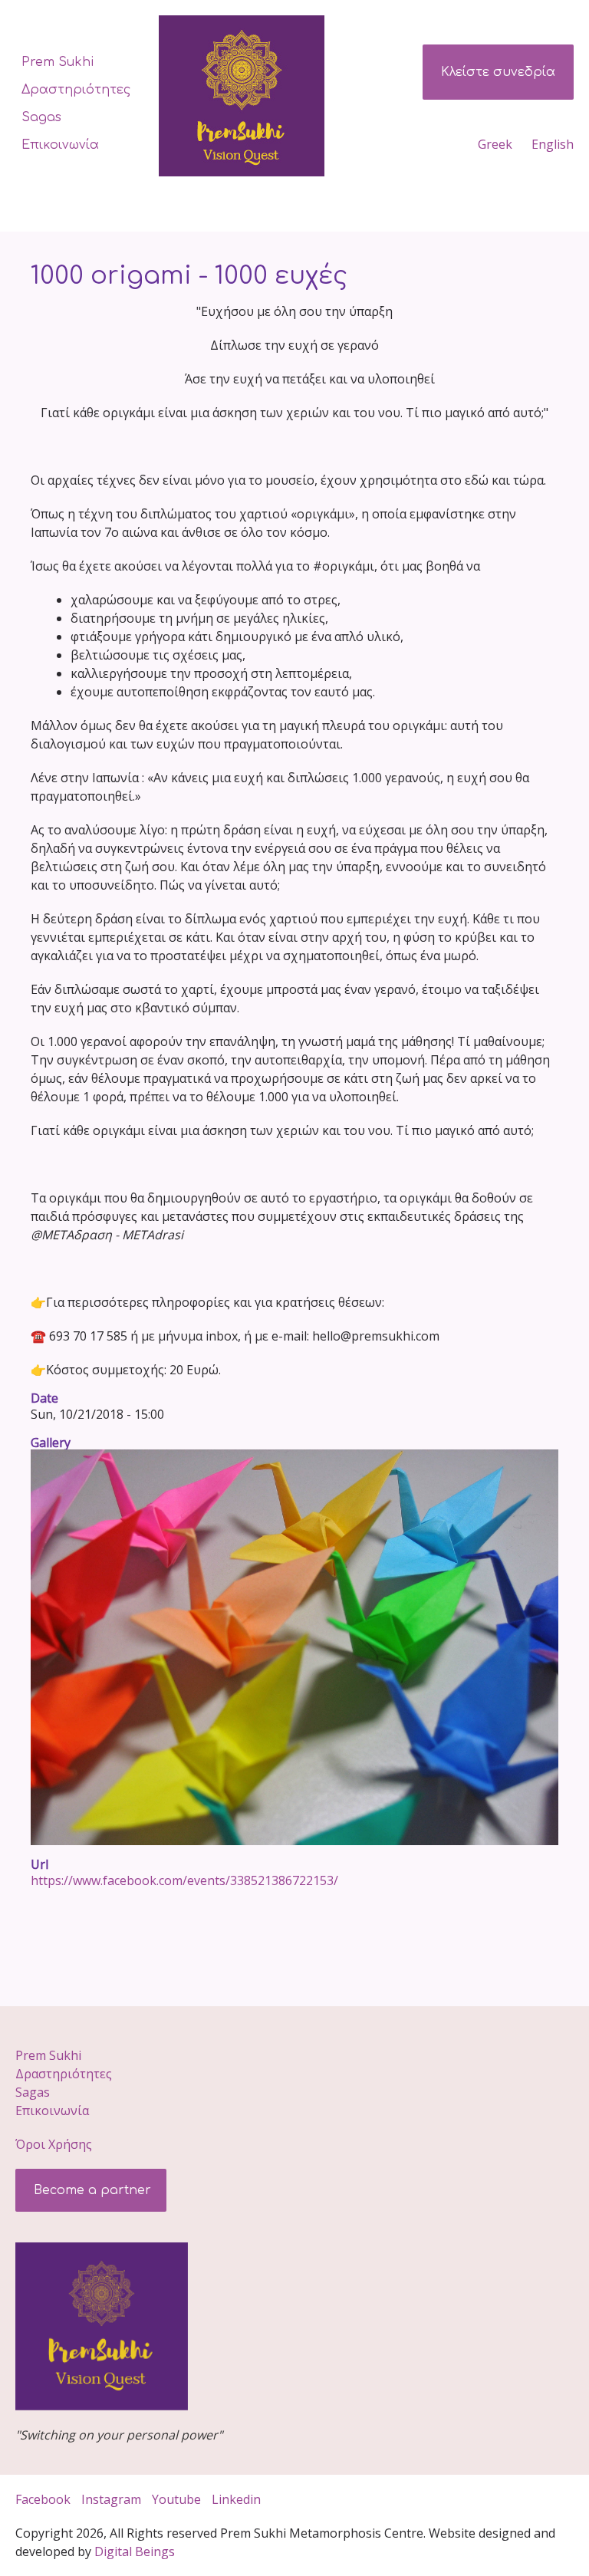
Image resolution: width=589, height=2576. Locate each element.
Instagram (111, 2499)
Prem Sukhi (58, 62)
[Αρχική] (248, 96)
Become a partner (90, 2190)
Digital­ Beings (135, 2551)
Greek (495, 144)
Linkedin (238, 2499)
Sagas (41, 117)
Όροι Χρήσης (54, 2144)
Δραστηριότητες (76, 90)
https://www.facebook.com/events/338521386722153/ (184, 1880)
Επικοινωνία (60, 145)
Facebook (43, 2499)
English (553, 144)
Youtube (176, 2499)
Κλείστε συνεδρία (498, 72)
